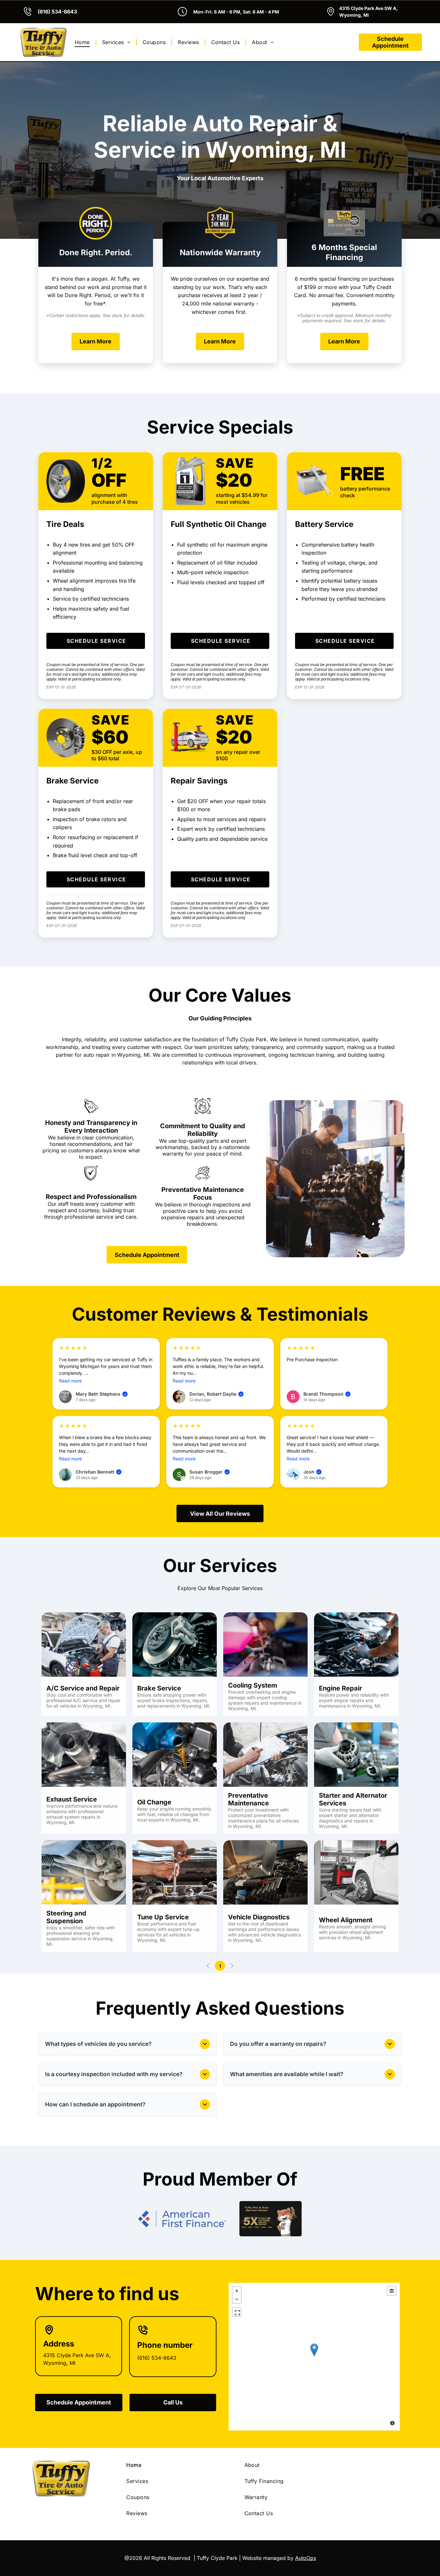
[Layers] (392, 2291)
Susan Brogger (209, 1472)
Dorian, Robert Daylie (216, 1394)
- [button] (237, 2299)
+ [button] (237, 2291)
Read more (70, 1381)
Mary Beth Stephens (101, 1394)
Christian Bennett (98, 1472)
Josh (312, 1472)
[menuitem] (83, 42)
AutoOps (306, 2558)
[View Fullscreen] (237, 2312)
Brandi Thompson (326, 1394)
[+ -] (314, 2357)
